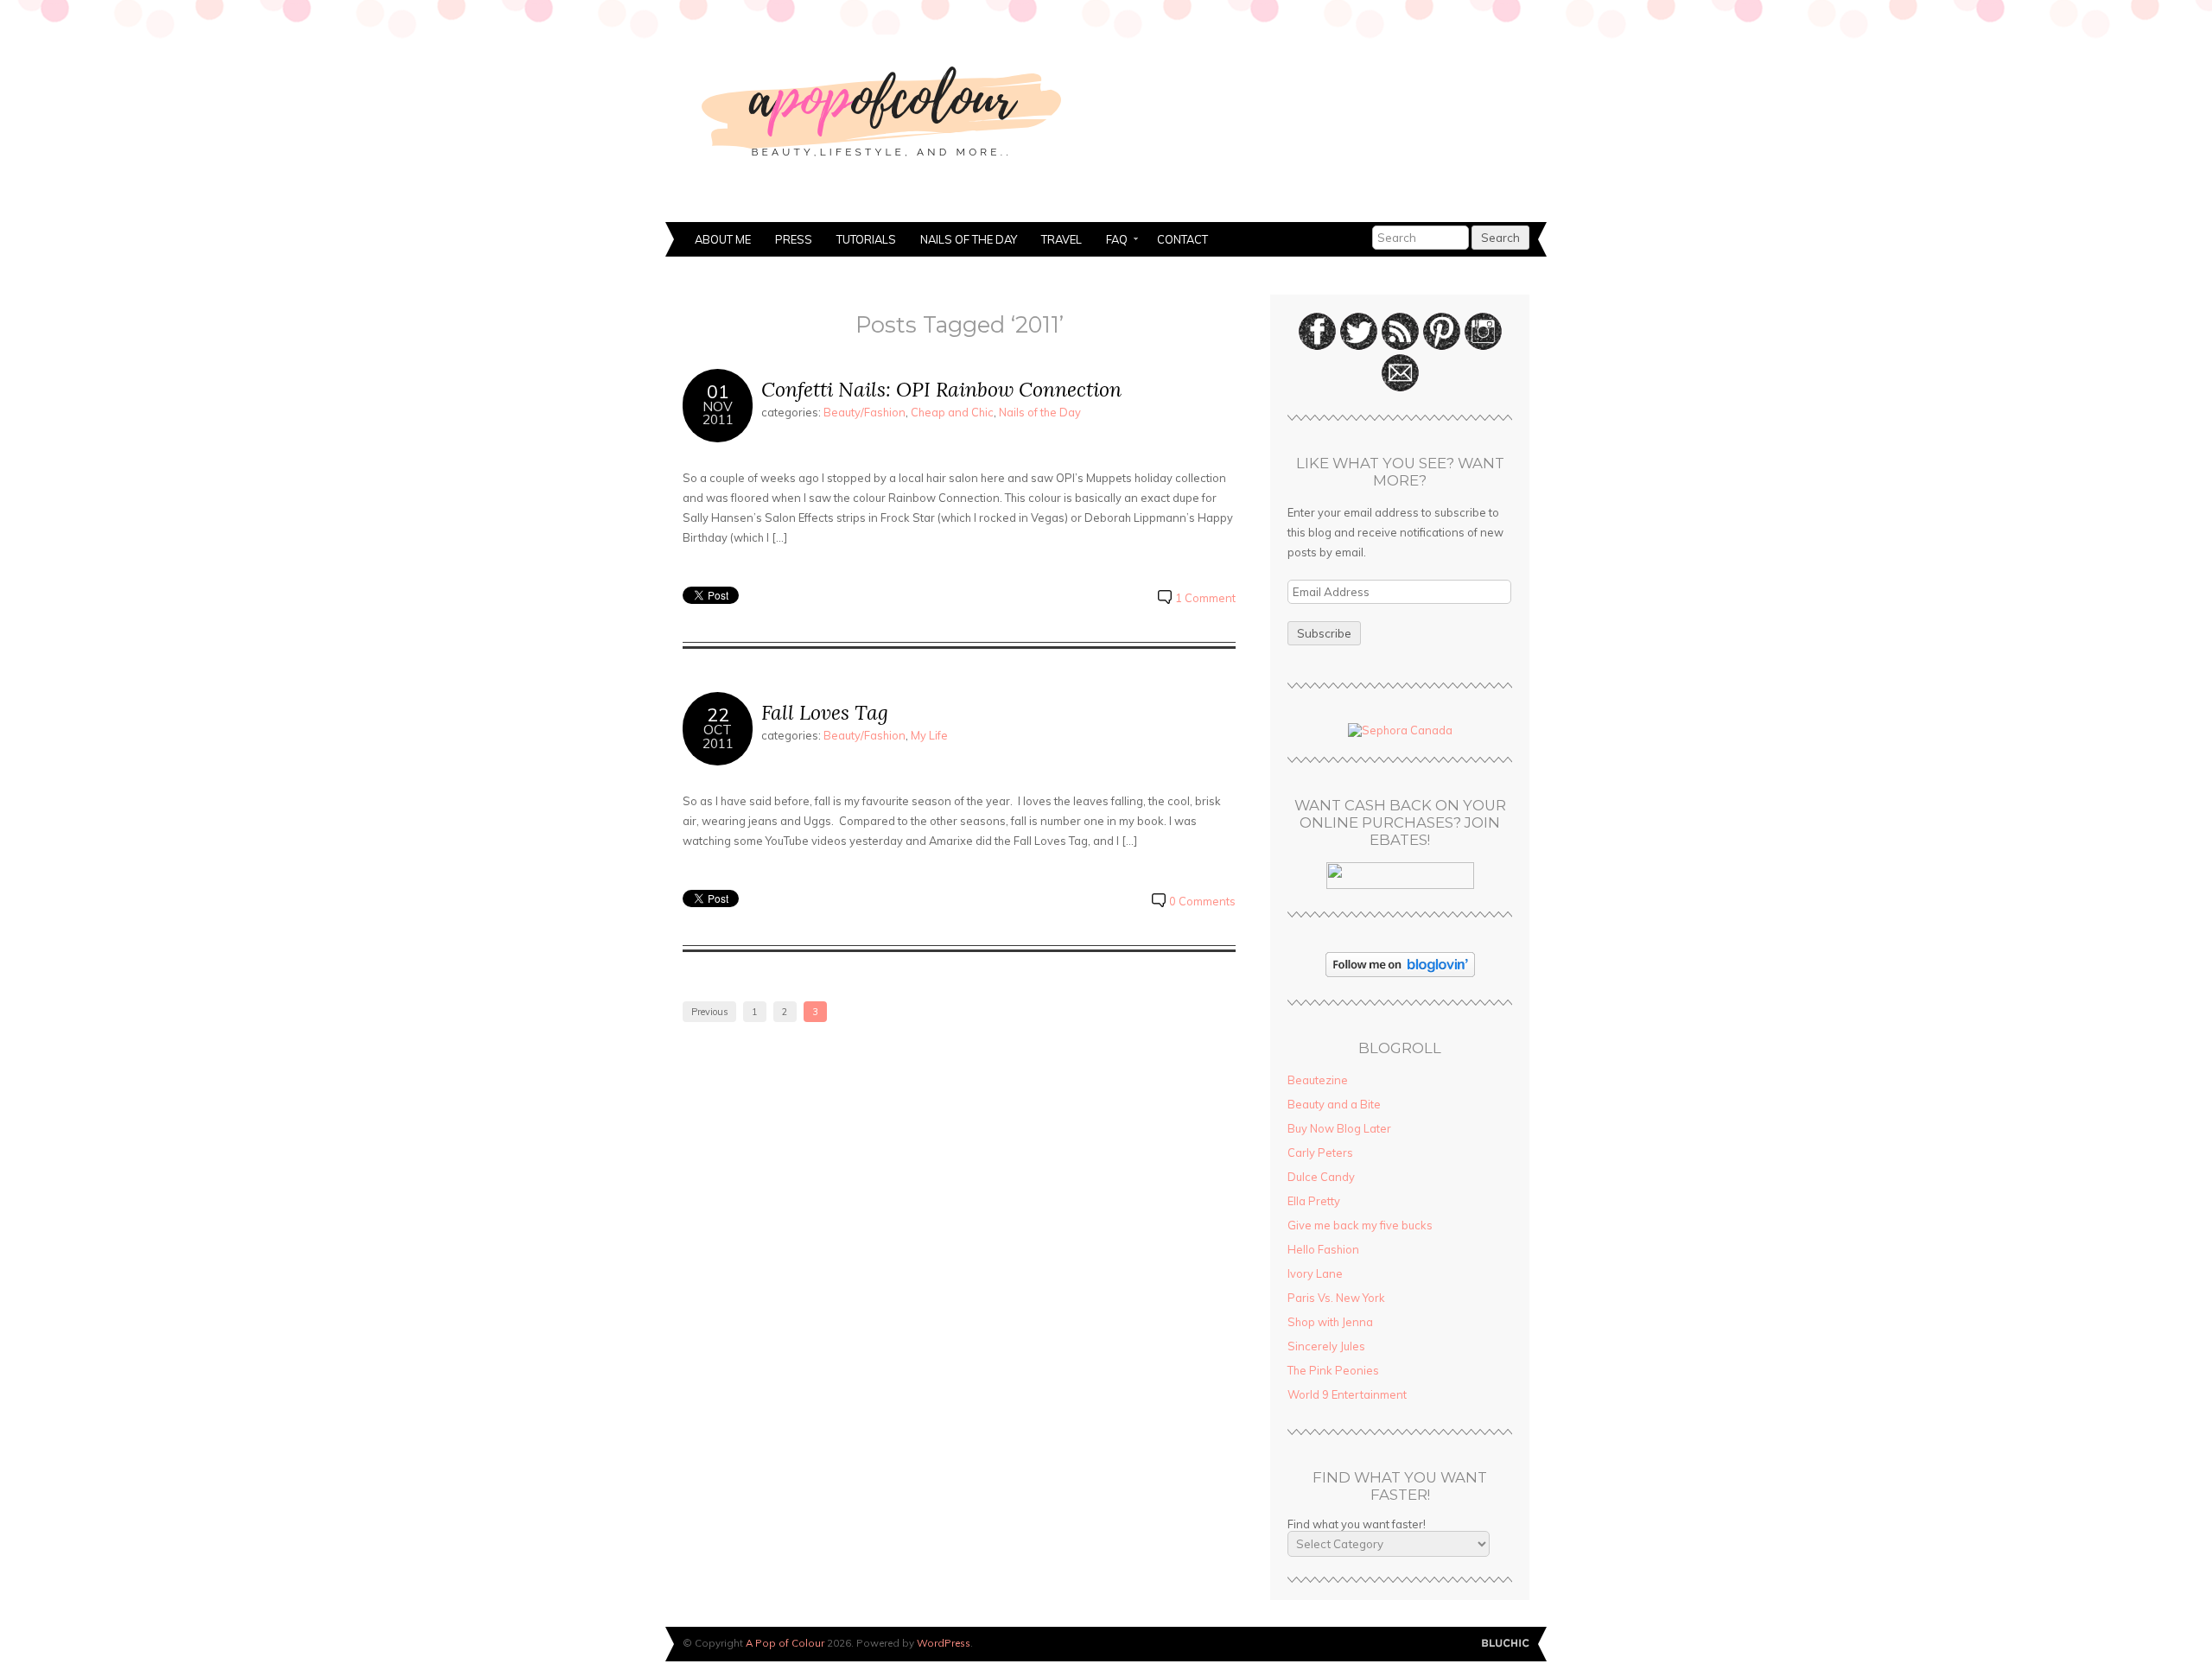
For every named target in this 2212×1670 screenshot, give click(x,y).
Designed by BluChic (1506, 1644)
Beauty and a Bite (1334, 1104)
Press (794, 239)
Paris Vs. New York (1336, 1298)
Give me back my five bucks (1360, 1225)
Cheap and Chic (952, 412)
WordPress (944, 1643)
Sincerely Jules (1326, 1346)
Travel (1062, 239)
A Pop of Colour (785, 1643)
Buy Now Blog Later (1339, 1128)
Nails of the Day (969, 239)
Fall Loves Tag (825, 712)
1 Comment (1205, 598)
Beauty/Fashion (864, 412)
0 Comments (1202, 901)
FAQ (1111, 241)
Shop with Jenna (1330, 1322)
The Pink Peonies (1333, 1370)
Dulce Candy (1321, 1177)
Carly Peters (1320, 1152)
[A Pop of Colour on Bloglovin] (1400, 973)
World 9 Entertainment (1347, 1394)
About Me (723, 239)
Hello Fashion (1323, 1249)
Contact (1182, 239)
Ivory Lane (1315, 1273)
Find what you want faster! (1357, 1524)
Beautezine (1318, 1080)
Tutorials (866, 239)
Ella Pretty (1314, 1201)
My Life (929, 735)
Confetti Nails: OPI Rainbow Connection (941, 389)
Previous (709, 1012)
